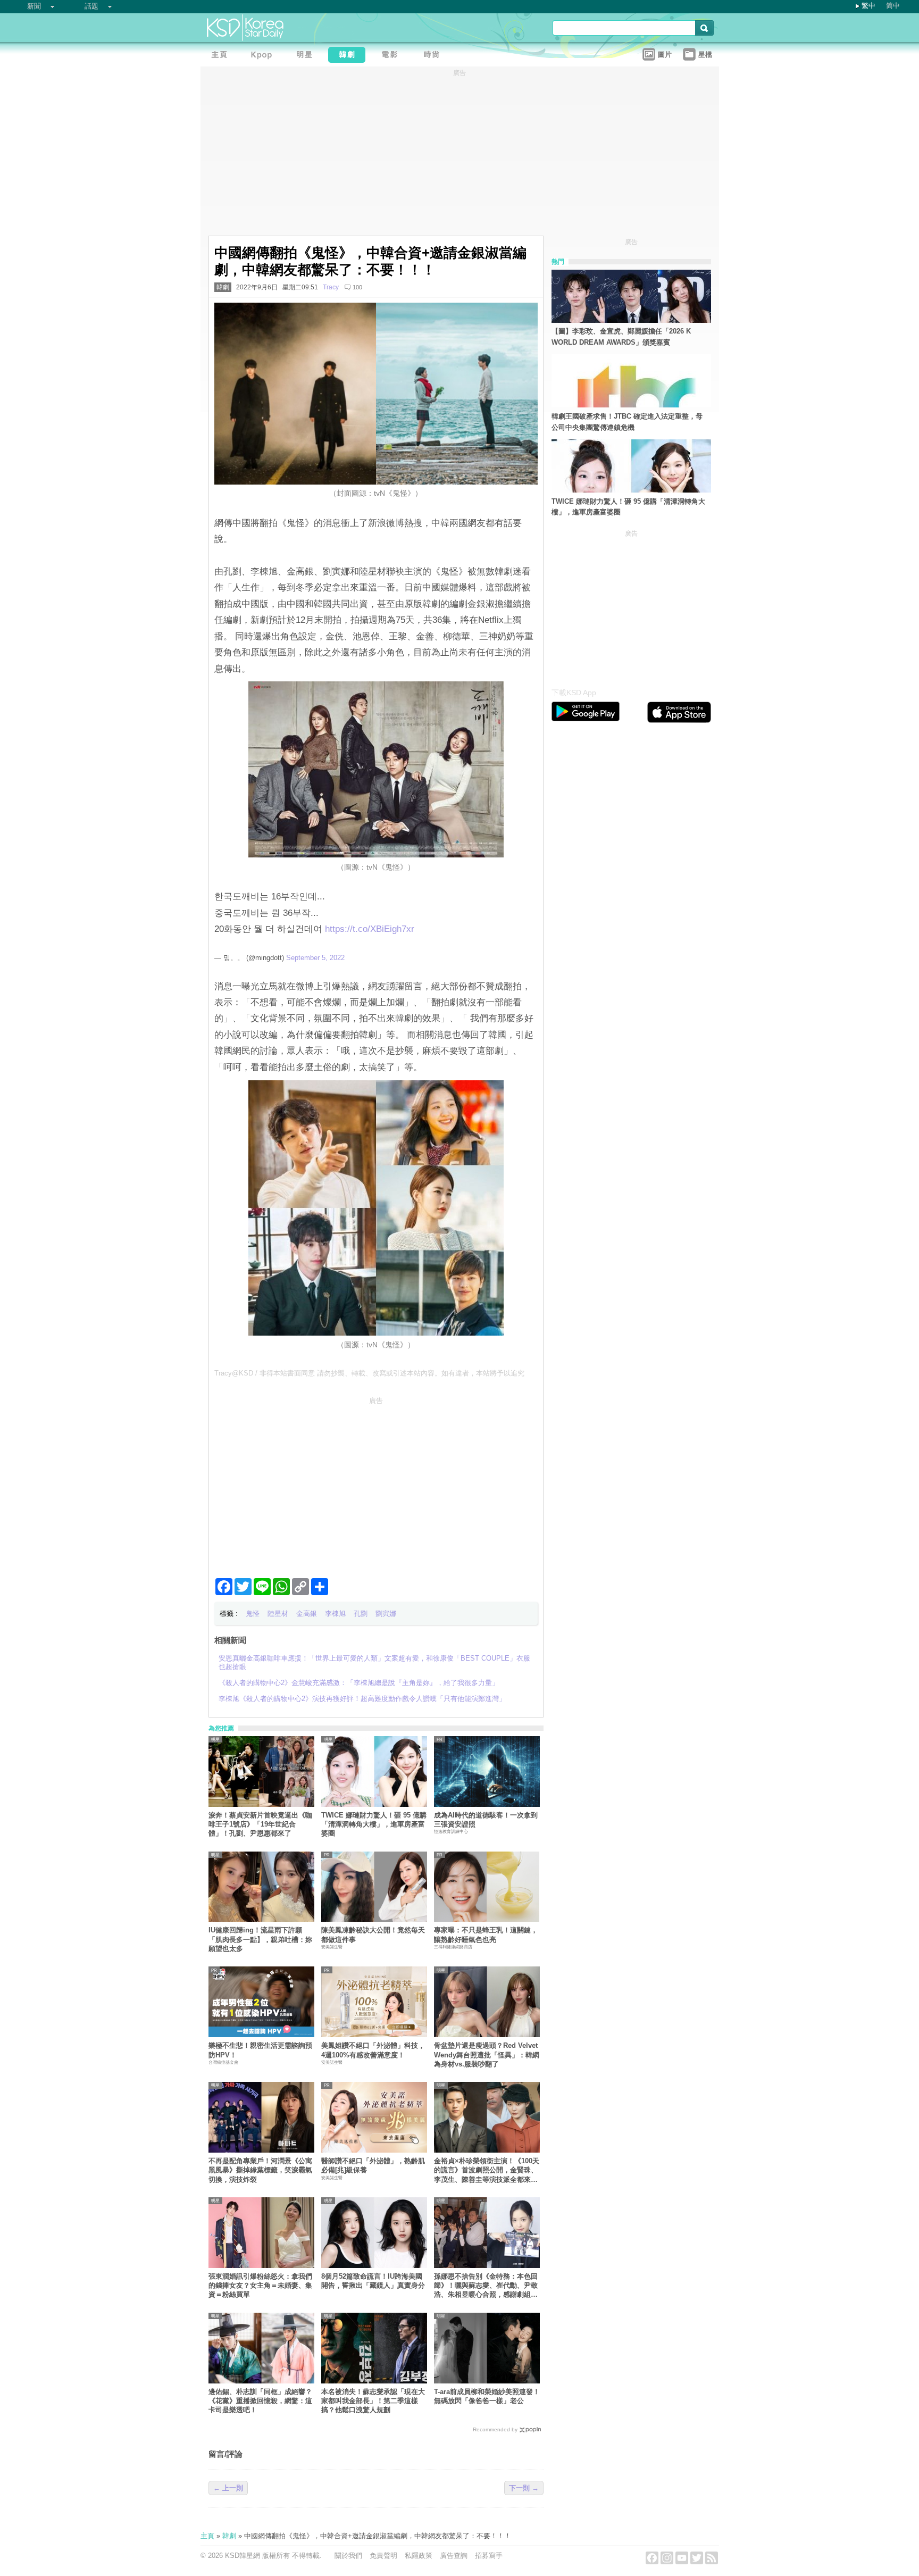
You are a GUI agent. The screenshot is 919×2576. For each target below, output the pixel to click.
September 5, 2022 (315, 958)
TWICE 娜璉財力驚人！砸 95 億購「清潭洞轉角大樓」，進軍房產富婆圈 (374, 1824)
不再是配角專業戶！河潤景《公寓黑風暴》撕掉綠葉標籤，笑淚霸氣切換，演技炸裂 (260, 2170)
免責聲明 (383, 2556)
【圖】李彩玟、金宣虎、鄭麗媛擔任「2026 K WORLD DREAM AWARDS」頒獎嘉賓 (621, 337)
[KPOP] (264, 56)
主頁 (207, 2536)
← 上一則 (228, 2488)
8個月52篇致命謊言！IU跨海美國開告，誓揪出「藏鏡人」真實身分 (373, 2281)
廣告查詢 (454, 2556)
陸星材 (278, 1614)
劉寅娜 (386, 1614)
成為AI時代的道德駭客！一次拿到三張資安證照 (486, 1820)
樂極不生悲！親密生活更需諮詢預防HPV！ (260, 2050)
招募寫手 (489, 2556)
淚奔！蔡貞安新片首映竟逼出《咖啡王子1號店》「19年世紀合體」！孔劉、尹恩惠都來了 (260, 1824)
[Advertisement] (376, 1483)
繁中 (868, 6)
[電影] (392, 56)
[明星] (307, 56)
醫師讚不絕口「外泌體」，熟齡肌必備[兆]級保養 (373, 2165)
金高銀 (307, 1614)
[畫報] (435, 56)
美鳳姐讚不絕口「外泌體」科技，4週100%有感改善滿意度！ (373, 2050)
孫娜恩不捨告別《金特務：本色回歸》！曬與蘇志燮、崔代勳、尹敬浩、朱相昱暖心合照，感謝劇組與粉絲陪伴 (486, 2286)
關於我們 (348, 2556)
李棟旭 (335, 1614)
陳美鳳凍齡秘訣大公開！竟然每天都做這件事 (373, 1935)
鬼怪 (253, 1614)
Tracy (331, 287)
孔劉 (361, 1614)
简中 (893, 6)
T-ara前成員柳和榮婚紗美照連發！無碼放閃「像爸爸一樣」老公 (487, 2396)
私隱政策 (419, 2556)
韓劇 (223, 287)
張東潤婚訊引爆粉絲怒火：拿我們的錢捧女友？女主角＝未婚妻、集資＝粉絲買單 (260, 2286)
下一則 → (524, 2488)
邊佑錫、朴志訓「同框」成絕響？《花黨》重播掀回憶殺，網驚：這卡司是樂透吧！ (260, 2401)
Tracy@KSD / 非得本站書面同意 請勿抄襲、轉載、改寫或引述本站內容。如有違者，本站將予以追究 (369, 1373)
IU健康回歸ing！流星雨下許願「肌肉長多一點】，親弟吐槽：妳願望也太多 (260, 1939)
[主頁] (222, 56)
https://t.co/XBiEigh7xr (370, 929)
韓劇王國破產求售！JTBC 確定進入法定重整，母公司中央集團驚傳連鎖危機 (627, 422)
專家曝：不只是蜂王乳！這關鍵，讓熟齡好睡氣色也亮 (486, 1935)
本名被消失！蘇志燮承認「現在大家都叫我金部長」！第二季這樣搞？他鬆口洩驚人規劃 (373, 2401)
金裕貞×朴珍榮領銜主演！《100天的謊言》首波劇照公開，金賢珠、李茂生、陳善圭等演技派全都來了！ (487, 2170)
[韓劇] (349, 56)
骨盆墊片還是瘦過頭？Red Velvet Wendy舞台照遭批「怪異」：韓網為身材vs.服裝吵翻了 (487, 2055)
